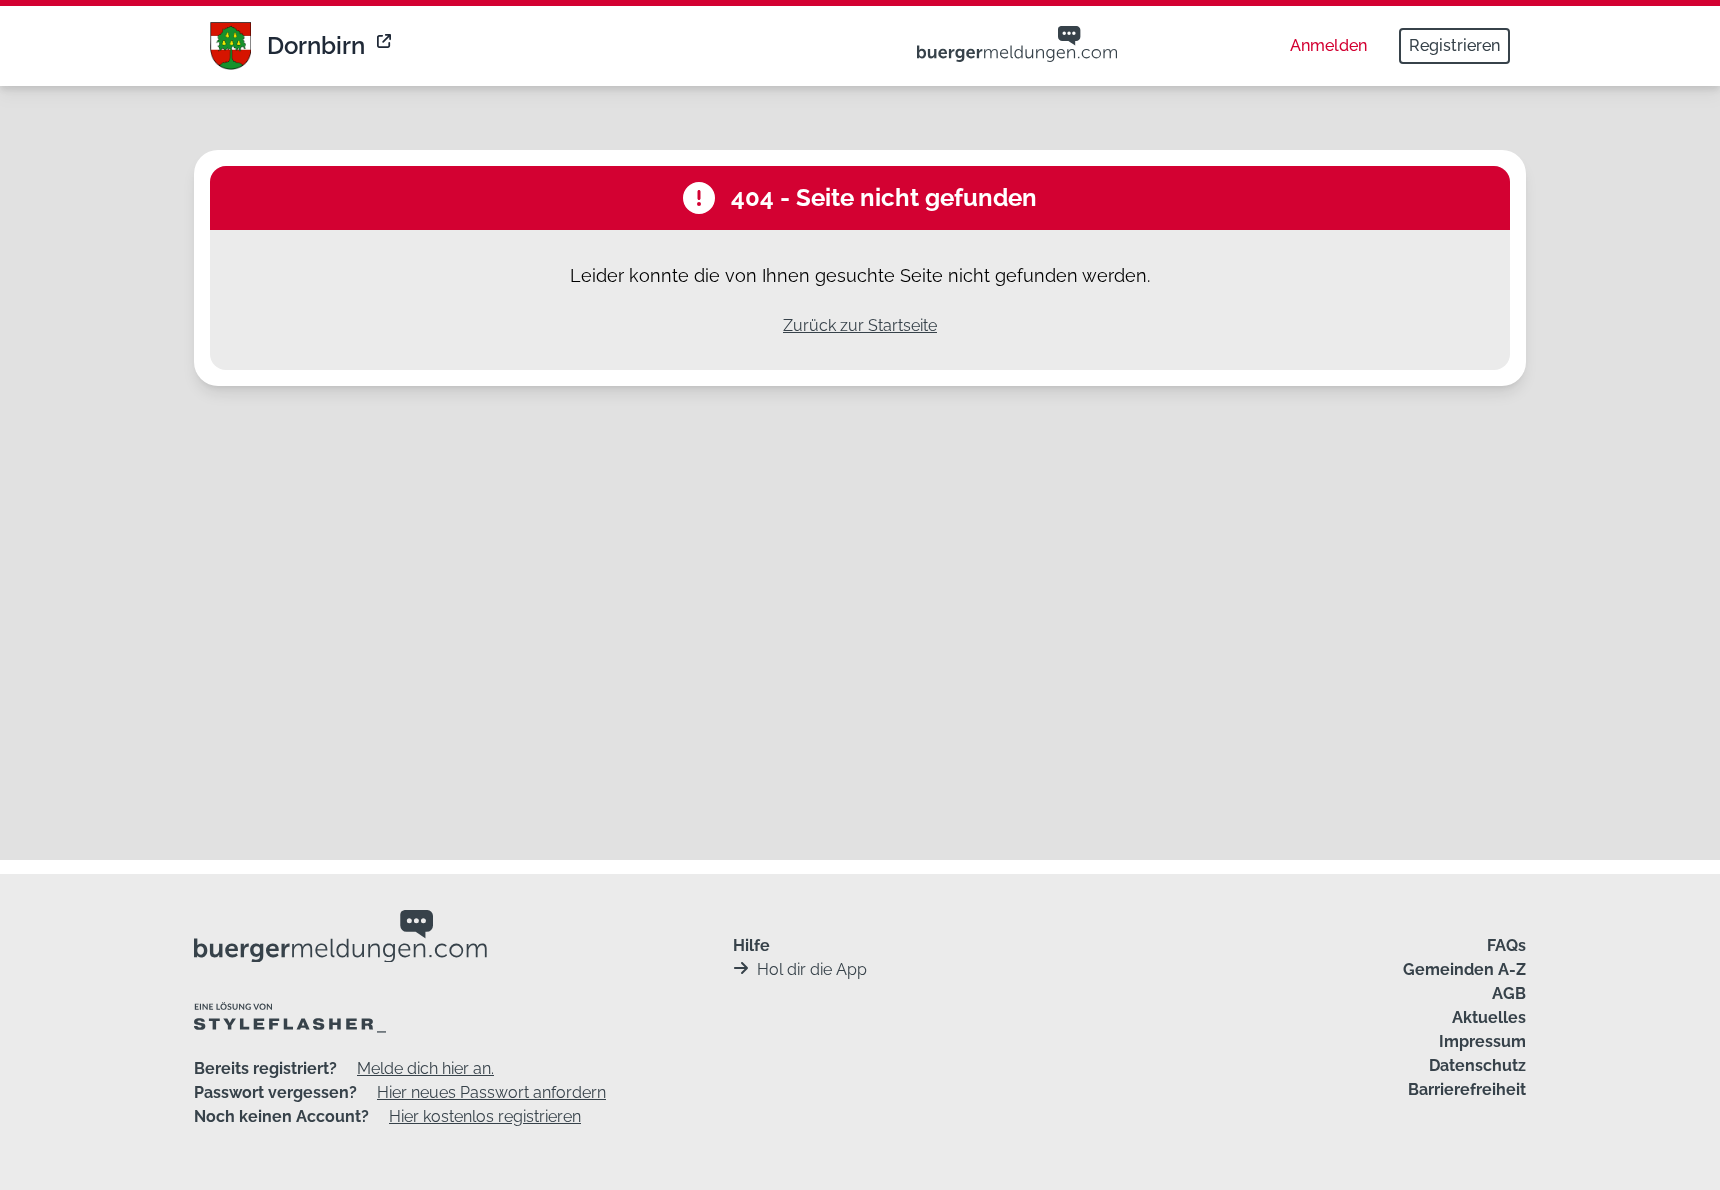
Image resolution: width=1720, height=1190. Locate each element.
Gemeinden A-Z (1464, 969)
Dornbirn (316, 45)
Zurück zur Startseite (860, 325)
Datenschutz (1477, 1065)
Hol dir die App (812, 969)
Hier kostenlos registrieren (485, 1116)
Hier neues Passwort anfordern (491, 1092)
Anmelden (1328, 45)
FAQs (1506, 945)
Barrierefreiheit (1467, 1089)
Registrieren (1454, 45)
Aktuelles (1489, 1017)
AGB (1509, 993)
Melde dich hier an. (425, 1068)
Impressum (1482, 1041)
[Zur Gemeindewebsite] (386, 46)
